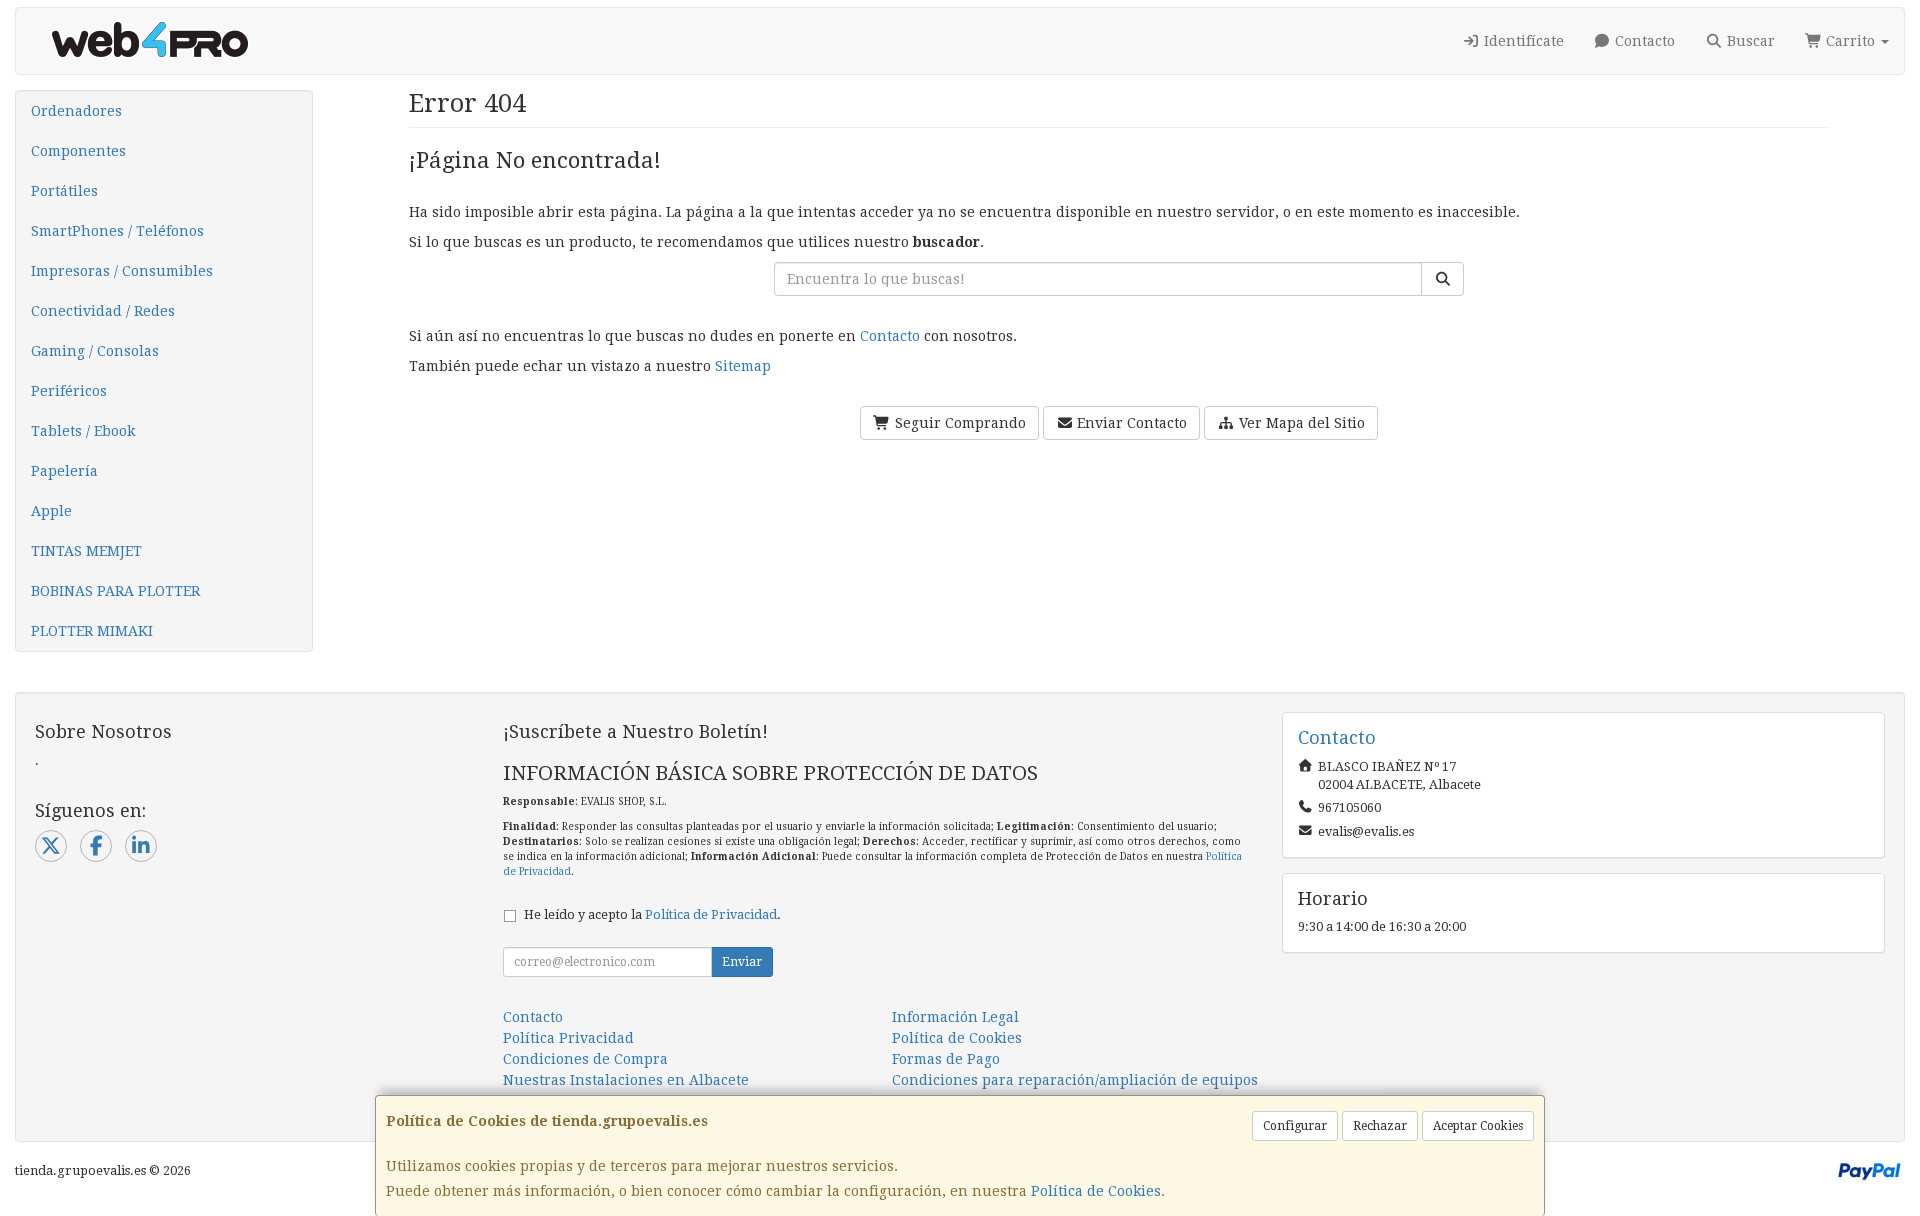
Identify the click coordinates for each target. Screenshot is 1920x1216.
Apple (51, 511)
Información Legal (955, 1017)
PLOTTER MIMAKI (92, 631)
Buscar (1749, 41)
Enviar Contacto (1130, 423)
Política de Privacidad (711, 914)
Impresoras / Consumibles (122, 271)
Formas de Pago (946, 1059)
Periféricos (69, 391)
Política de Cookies (1096, 1191)
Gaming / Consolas (95, 351)
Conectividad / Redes (103, 311)
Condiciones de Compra (585, 1059)
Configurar (1295, 1126)
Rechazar (1380, 1126)
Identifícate (1522, 41)
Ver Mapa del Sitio (1300, 423)
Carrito (1850, 41)
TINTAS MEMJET (86, 551)
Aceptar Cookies (1478, 1126)
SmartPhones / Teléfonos (117, 231)
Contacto (1643, 41)
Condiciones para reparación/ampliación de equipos (1075, 1080)
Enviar (742, 962)
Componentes (78, 151)
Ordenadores (76, 111)
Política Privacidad (568, 1038)
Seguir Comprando (958, 423)
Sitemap (743, 366)
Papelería (64, 471)
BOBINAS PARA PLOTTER (115, 591)
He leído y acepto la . (652, 914)
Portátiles (64, 191)
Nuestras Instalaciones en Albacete (626, 1080)
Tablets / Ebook (83, 431)
